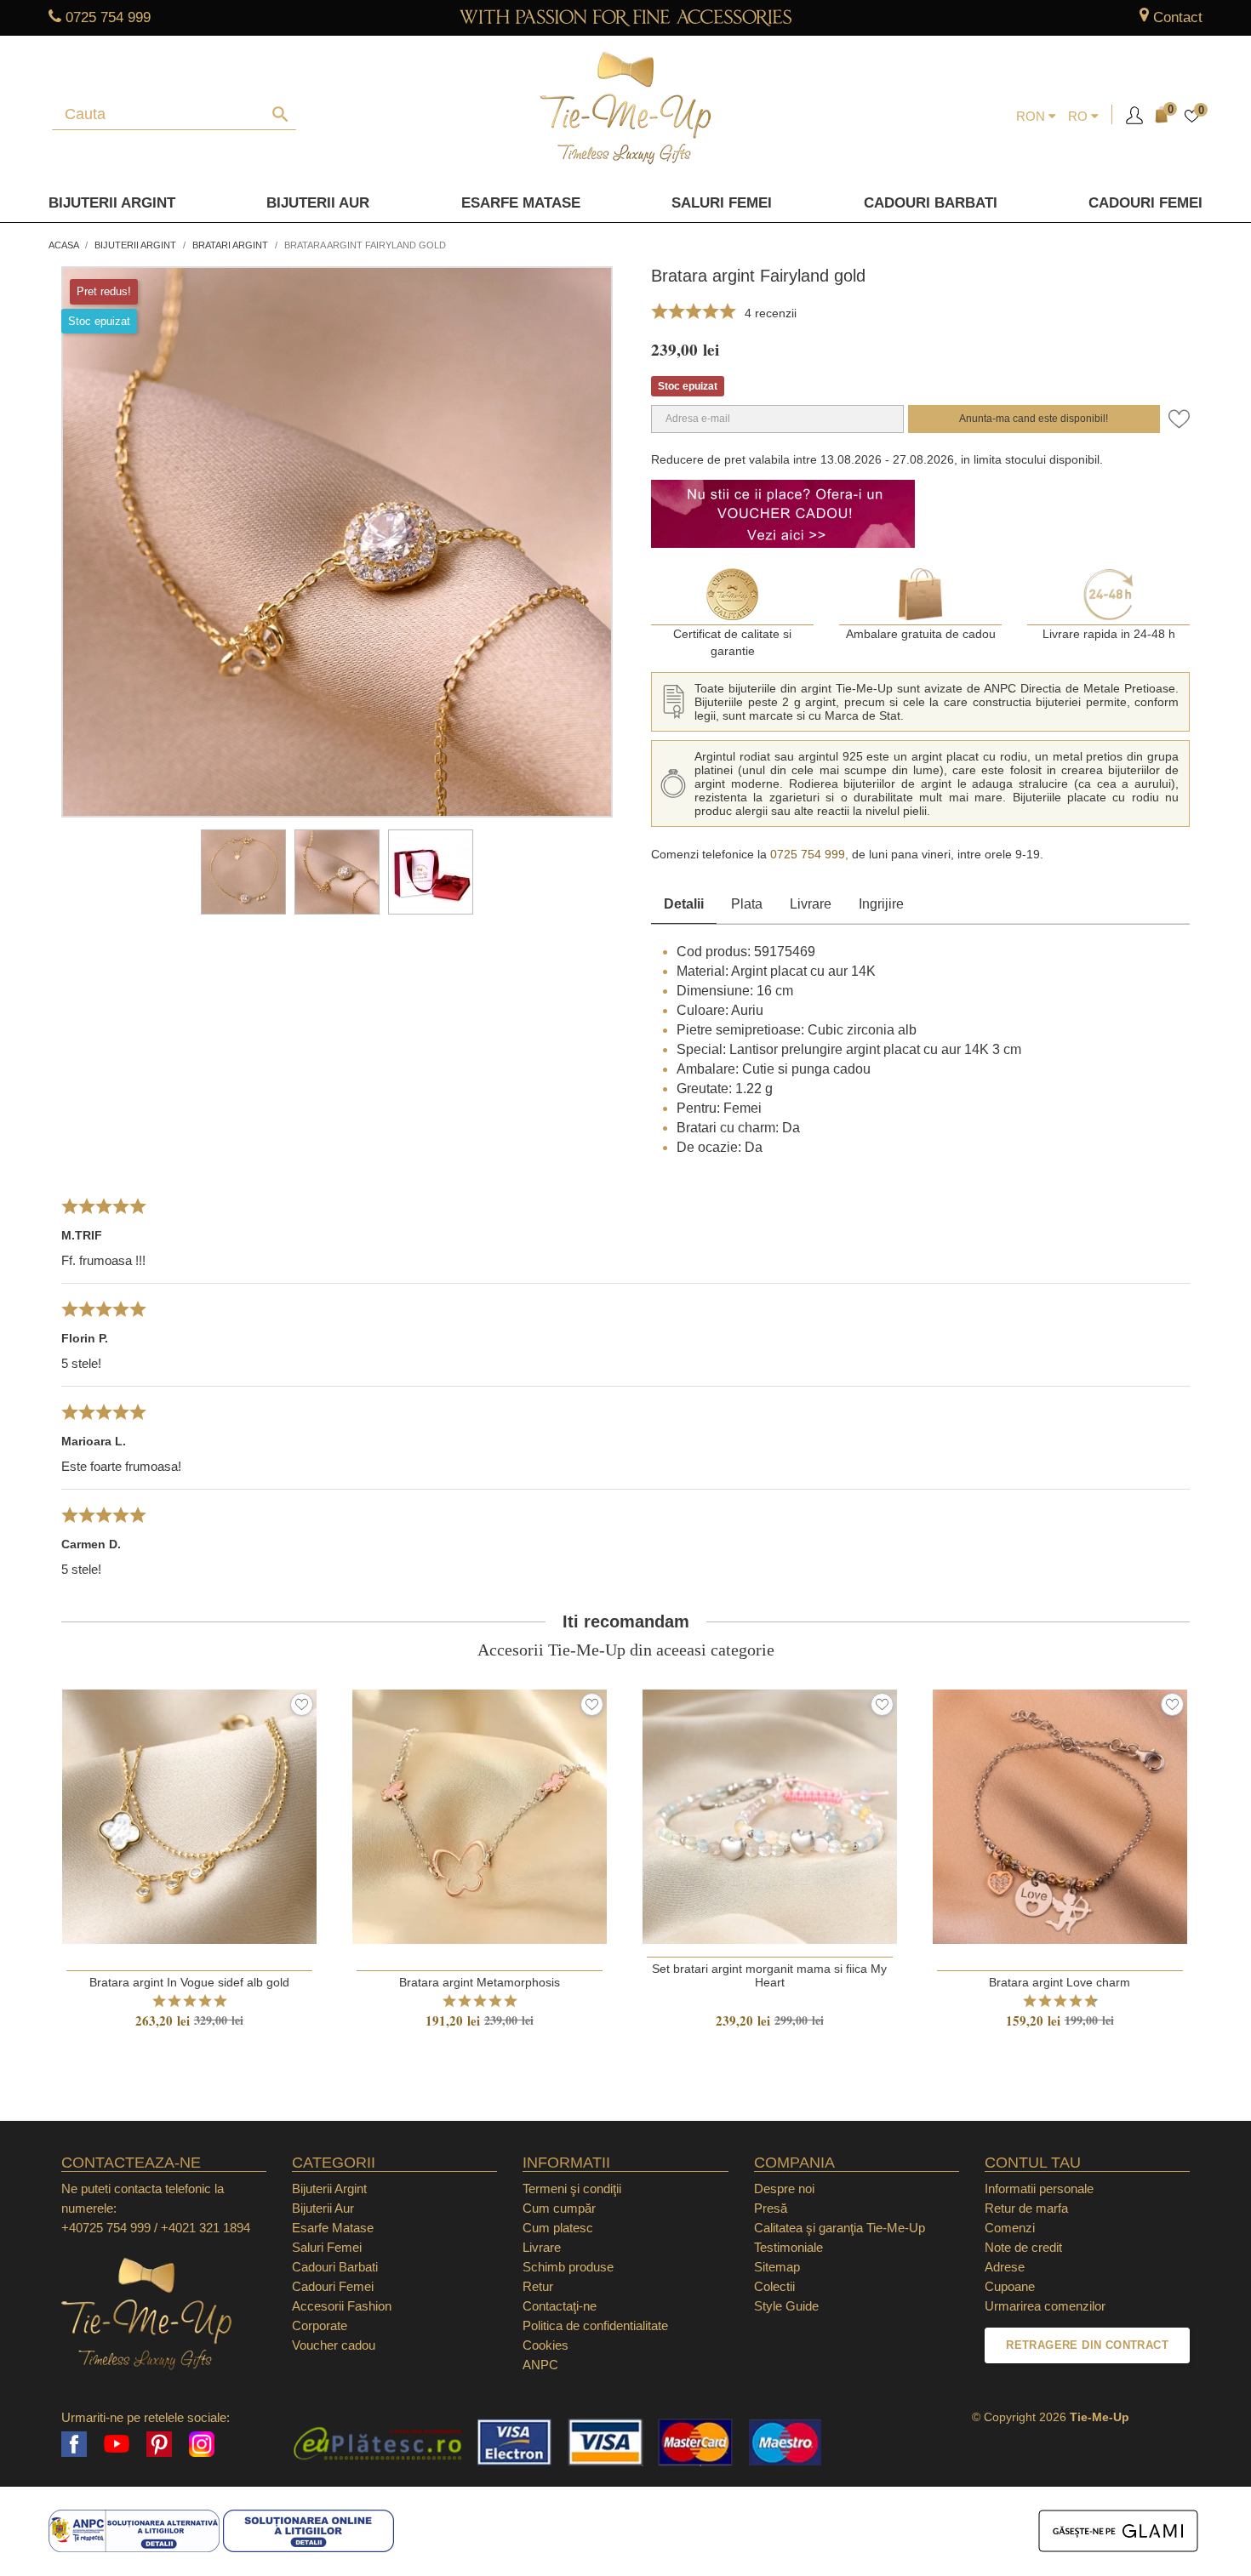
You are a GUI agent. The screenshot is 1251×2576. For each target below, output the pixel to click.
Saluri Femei (722, 203)
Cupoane (1010, 2286)
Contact (1178, 17)
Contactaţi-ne (560, 2306)
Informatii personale (1039, 2188)
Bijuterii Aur (318, 203)
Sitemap (777, 2267)
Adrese (1005, 2267)
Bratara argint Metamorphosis (480, 1982)
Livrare (811, 904)
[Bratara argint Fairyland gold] (243, 872)
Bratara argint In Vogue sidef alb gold (189, 1982)
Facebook (74, 2444)
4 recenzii (771, 313)
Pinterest (159, 2444)
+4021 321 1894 (206, 2228)
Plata (747, 904)
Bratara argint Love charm (1060, 1982)
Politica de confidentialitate (595, 2325)
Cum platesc (558, 2228)
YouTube (117, 2444)
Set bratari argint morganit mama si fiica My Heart (769, 1975)
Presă (771, 2208)
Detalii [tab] (684, 904)
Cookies (546, 2345)
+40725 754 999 (106, 2228)
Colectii (774, 2286)
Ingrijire (881, 904)
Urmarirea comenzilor (1045, 2306)
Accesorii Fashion (342, 2306)
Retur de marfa (1026, 2208)
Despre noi (784, 2188)
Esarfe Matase (521, 203)
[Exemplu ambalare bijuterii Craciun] (431, 872)
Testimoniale (788, 2247)
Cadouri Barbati (931, 203)
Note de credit (1023, 2247)
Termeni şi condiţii (572, 2188)
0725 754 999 (108, 17)
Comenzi (1010, 2228)
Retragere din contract (1087, 2345)
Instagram (202, 2444)
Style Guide (786, 2306)
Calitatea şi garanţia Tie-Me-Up (840, 2228)
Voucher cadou (334, 2345)
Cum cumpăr (559, 2208)
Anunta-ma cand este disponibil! (1034, 419)
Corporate (320, 2325)
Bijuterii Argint (112, 203)
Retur (538, 2286)
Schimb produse (568, 2267)
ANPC (540, 2365)
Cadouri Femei (1145, 203)
